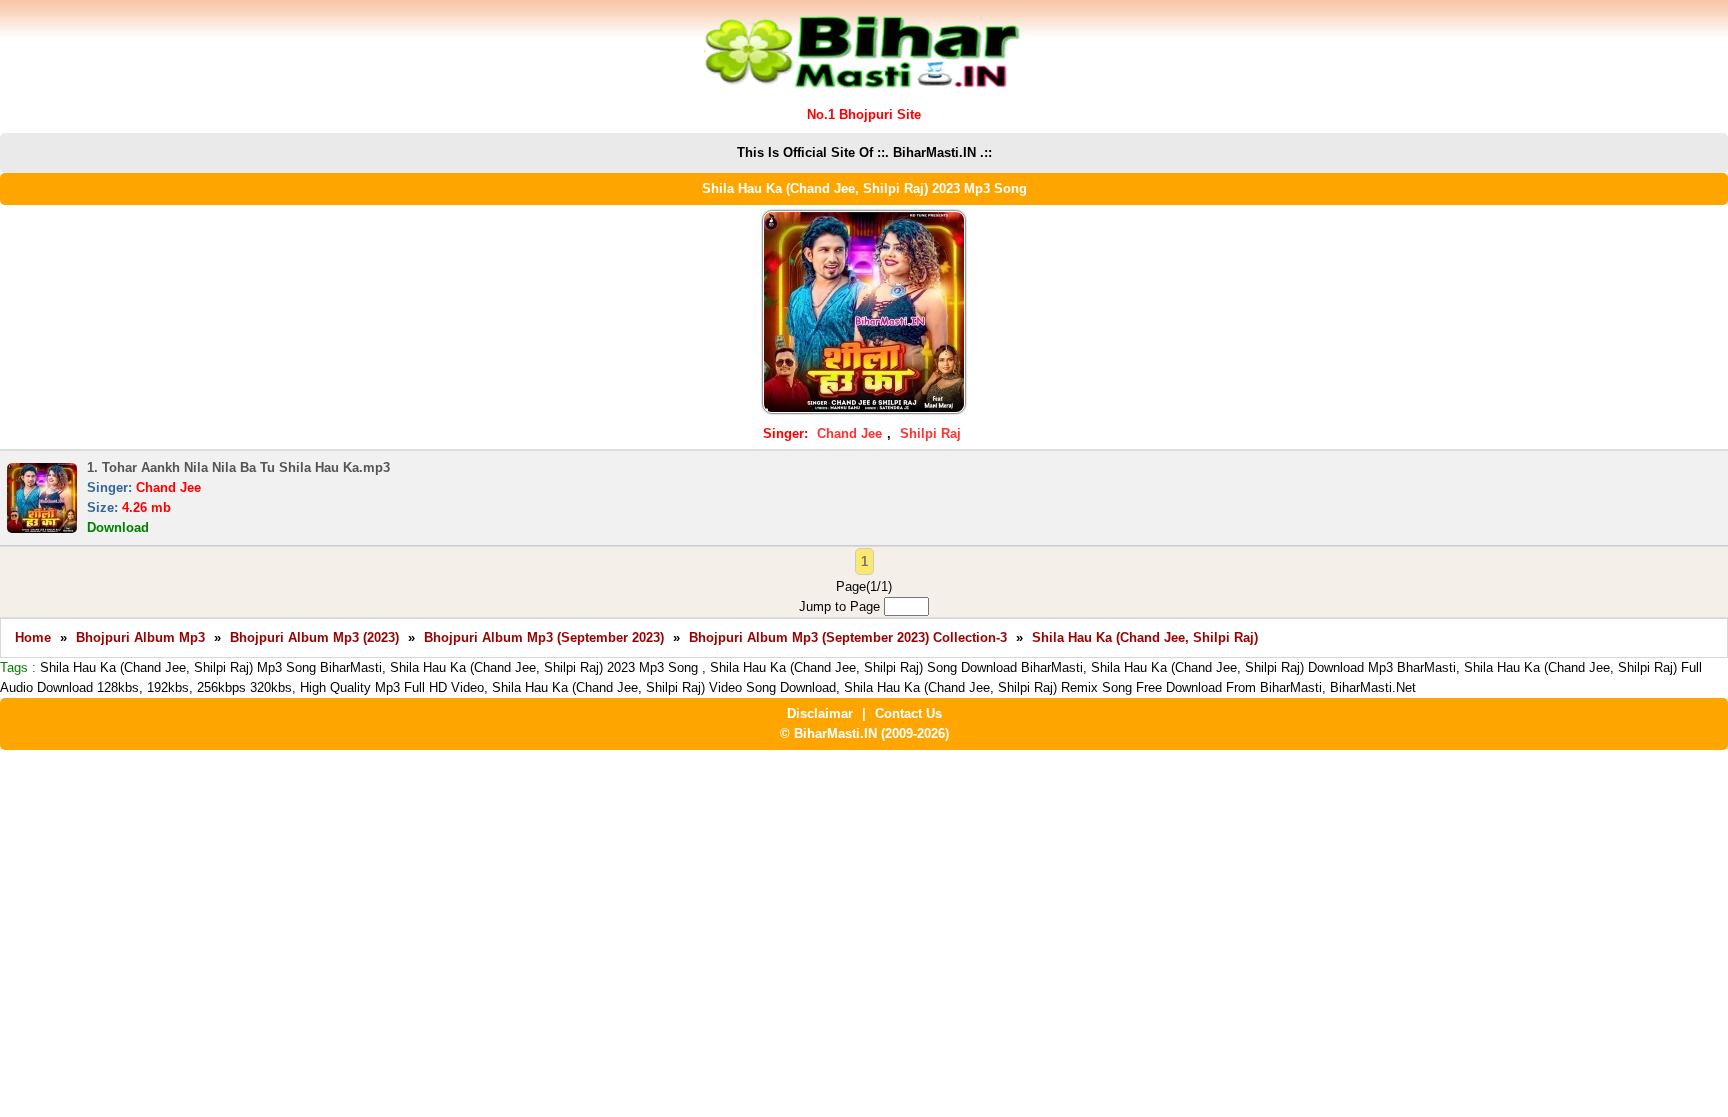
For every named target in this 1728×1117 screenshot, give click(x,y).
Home (33, 637)
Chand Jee (849, 433)
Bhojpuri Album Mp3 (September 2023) (544, 637)
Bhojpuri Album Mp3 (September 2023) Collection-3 (848, 637)
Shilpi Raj (930, 433)
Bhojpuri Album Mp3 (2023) (314, 637)
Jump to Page (841, 606)
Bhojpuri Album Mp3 (140, 637)
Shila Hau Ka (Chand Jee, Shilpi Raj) (1145, 637)
